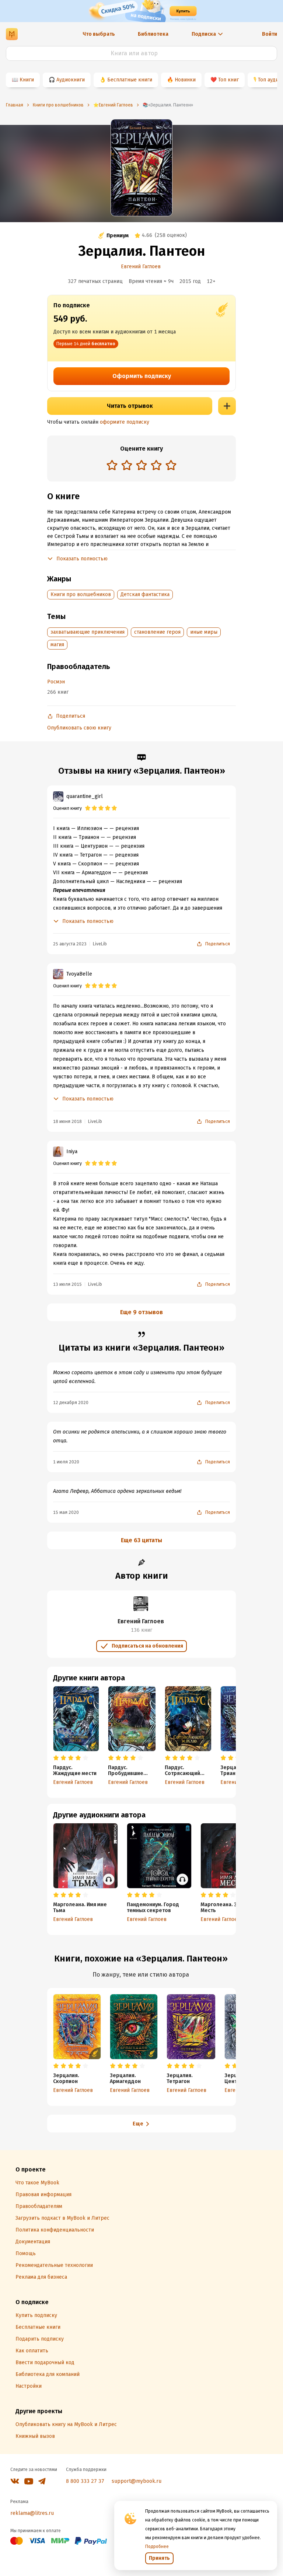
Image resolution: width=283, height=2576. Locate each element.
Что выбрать (99, 34)
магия (57, 645)
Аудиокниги (71, 80)
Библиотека (153, 34)
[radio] (112, 465)
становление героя (157, 632)
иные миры (204, 632)
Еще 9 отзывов (141, 1312)
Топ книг (228, 80)
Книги (27, 80)
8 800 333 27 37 (85, 2481)
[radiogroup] (141, 466)
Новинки (185, 80)
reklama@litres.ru (32, 2513)
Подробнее (157, 2547)
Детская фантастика (145, 594)
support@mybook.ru (137, 2481)
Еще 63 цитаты (141, 1540)
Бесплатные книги (130, 80)
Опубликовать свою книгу (79, 728)
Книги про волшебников (81, 594)
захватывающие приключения (88, 632)
